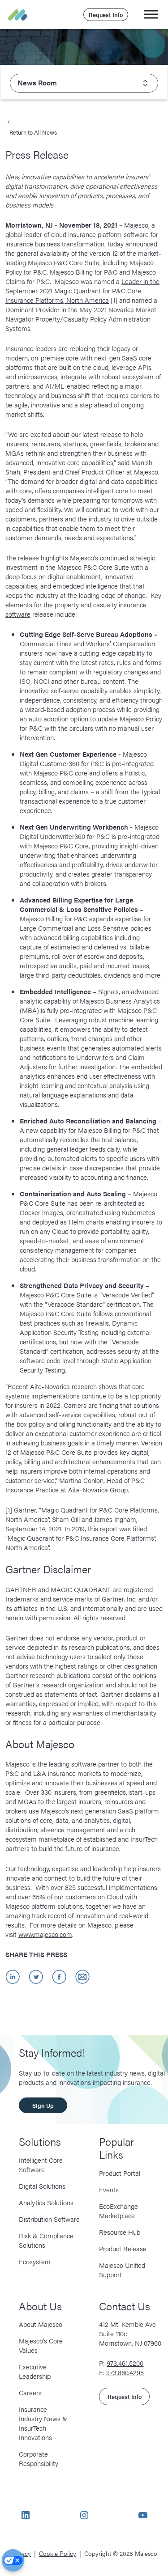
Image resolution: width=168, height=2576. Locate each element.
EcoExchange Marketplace (118, 2210)
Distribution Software (49, 2218)
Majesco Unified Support (122, 2269)
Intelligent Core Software (41, 2164)
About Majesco (41, 2324)
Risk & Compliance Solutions (46, 2240)
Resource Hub (120, 2231)
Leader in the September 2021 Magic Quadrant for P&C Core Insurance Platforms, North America (82, 290)
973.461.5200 (125, 2363)
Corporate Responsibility (39, 2458)
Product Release (123, 2248)
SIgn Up (43, 2105)
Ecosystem (35, 2261)
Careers (30, 2392)
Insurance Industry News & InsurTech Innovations (43, 2423)
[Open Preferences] (13, 2560)
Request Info (106, 15)
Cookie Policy (58, 2553)
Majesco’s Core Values (41, 2345)
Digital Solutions (42, 2185)
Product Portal (120, 2172)
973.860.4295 (125, 2372)
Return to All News (33, 132)
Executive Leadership (35, 2371)
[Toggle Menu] (151, 14)
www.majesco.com (45, 1934)
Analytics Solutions (46, 2202)
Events (109, 2189)
